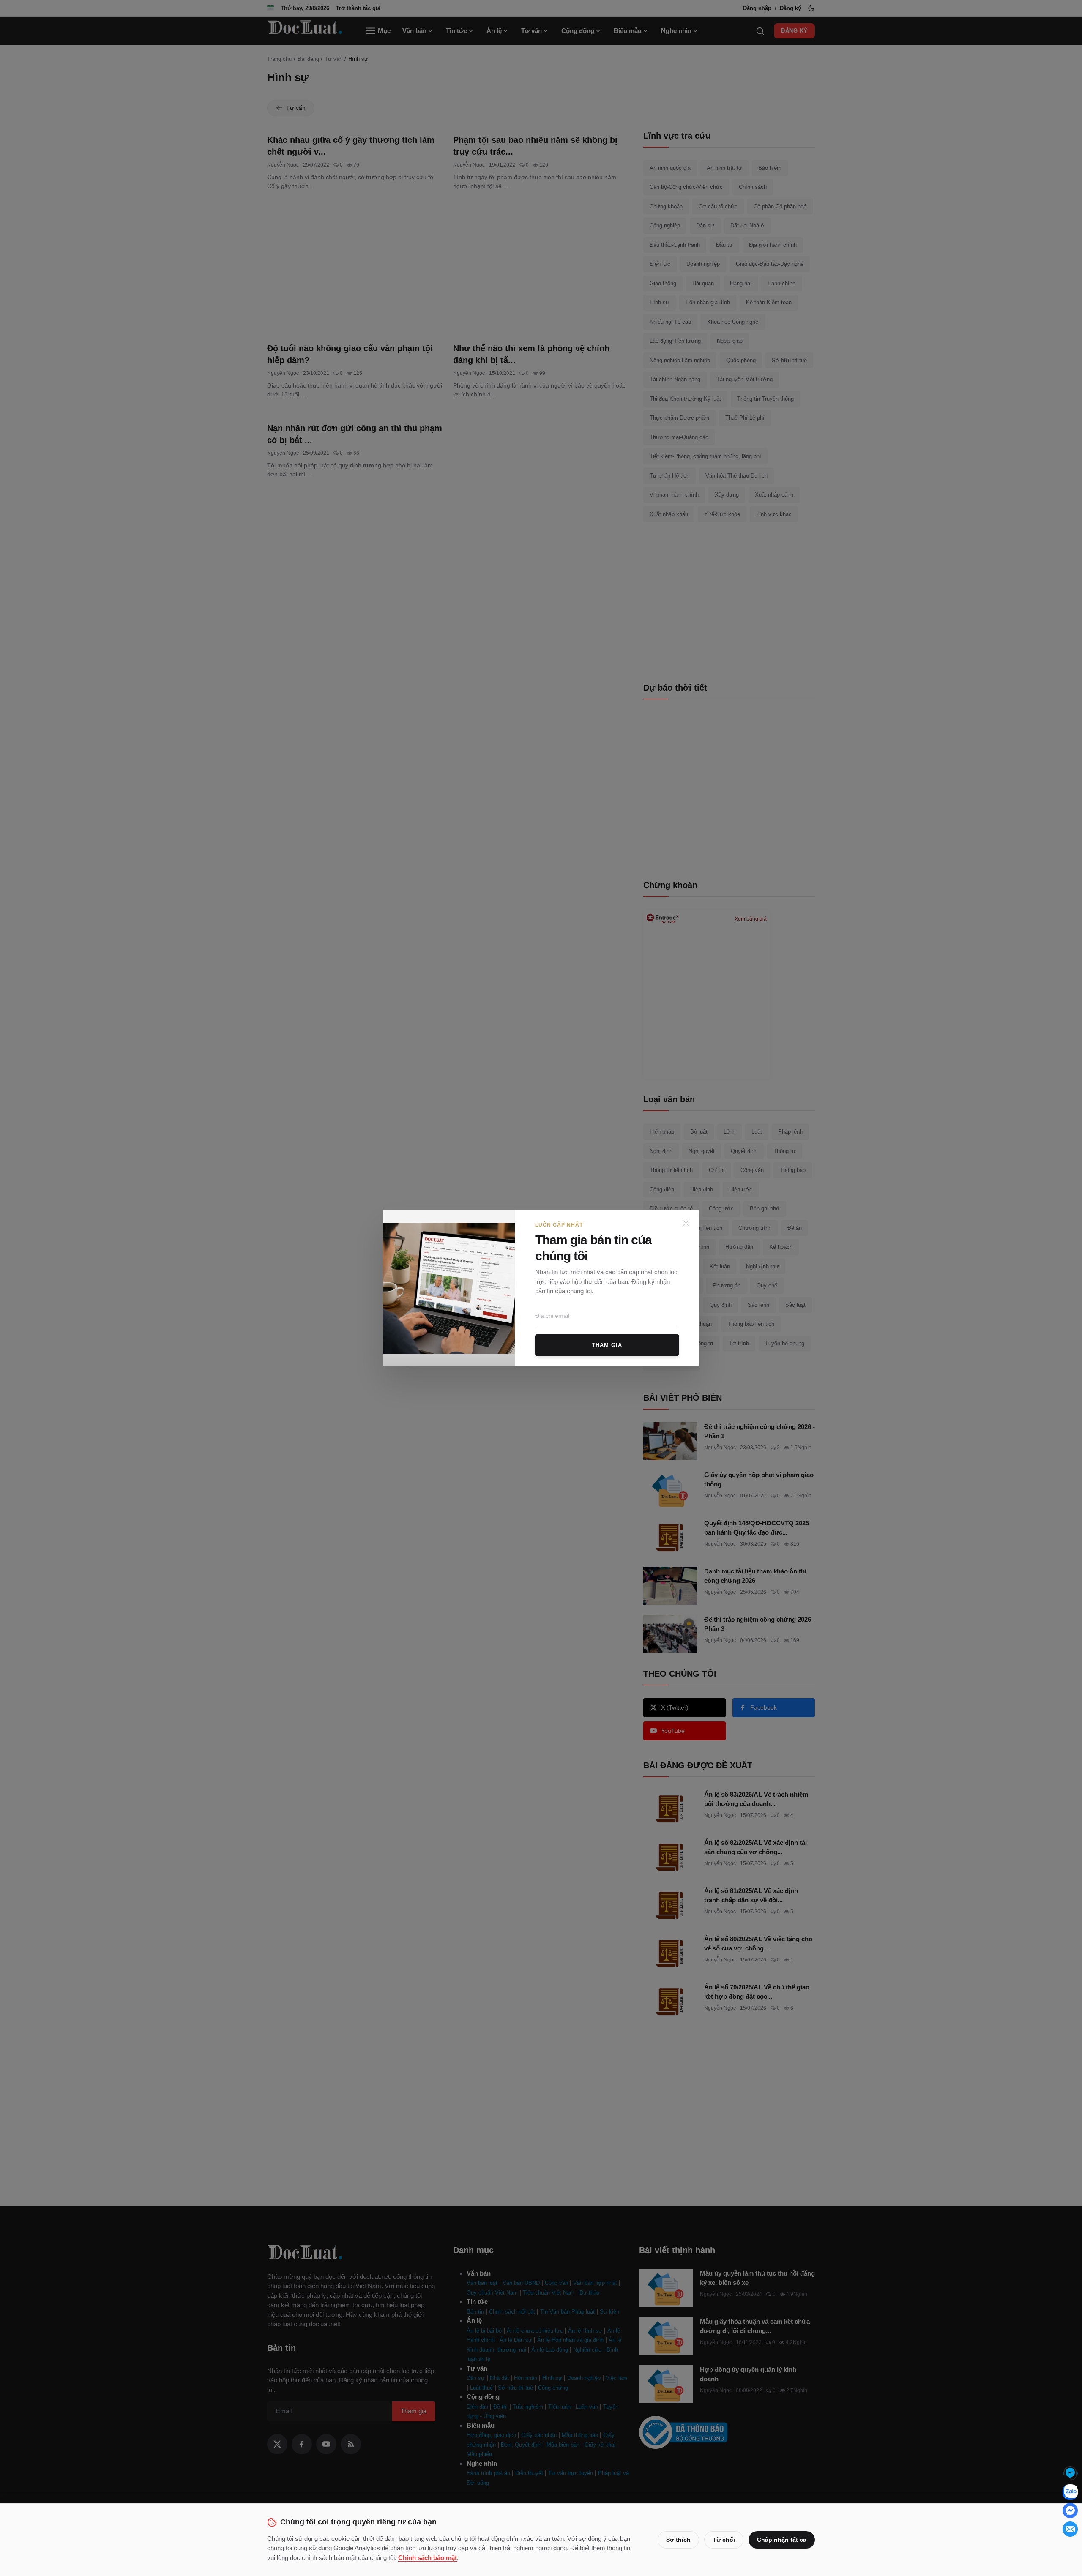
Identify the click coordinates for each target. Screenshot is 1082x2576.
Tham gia (607, 1345)
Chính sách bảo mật (428, 2558)
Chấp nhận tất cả (782, 2540)
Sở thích (678, 2540)
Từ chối (724, 2540)
